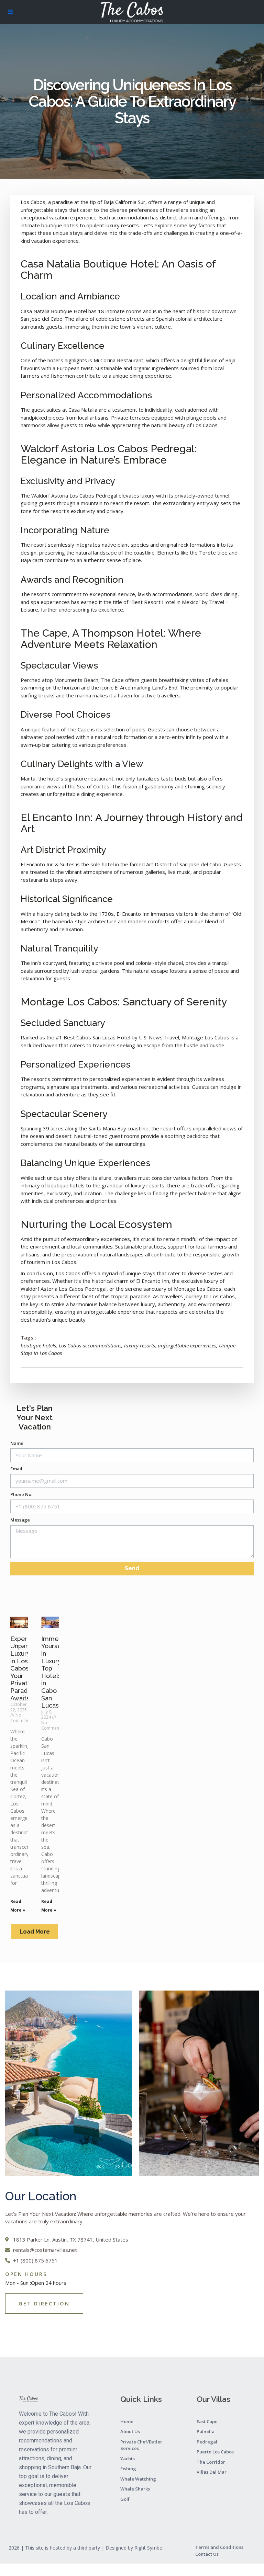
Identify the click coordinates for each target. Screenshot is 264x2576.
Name (17, 1443)
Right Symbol (149, 2548)
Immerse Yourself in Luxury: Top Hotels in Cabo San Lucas (55, 1672)
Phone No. (21, 1494)
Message (20, 1520)
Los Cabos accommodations (90, 1345)
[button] (35, 1932)
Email (16, 1469)
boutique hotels (38, 1345)
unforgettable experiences (187, 1345)
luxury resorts (140, 1345)
